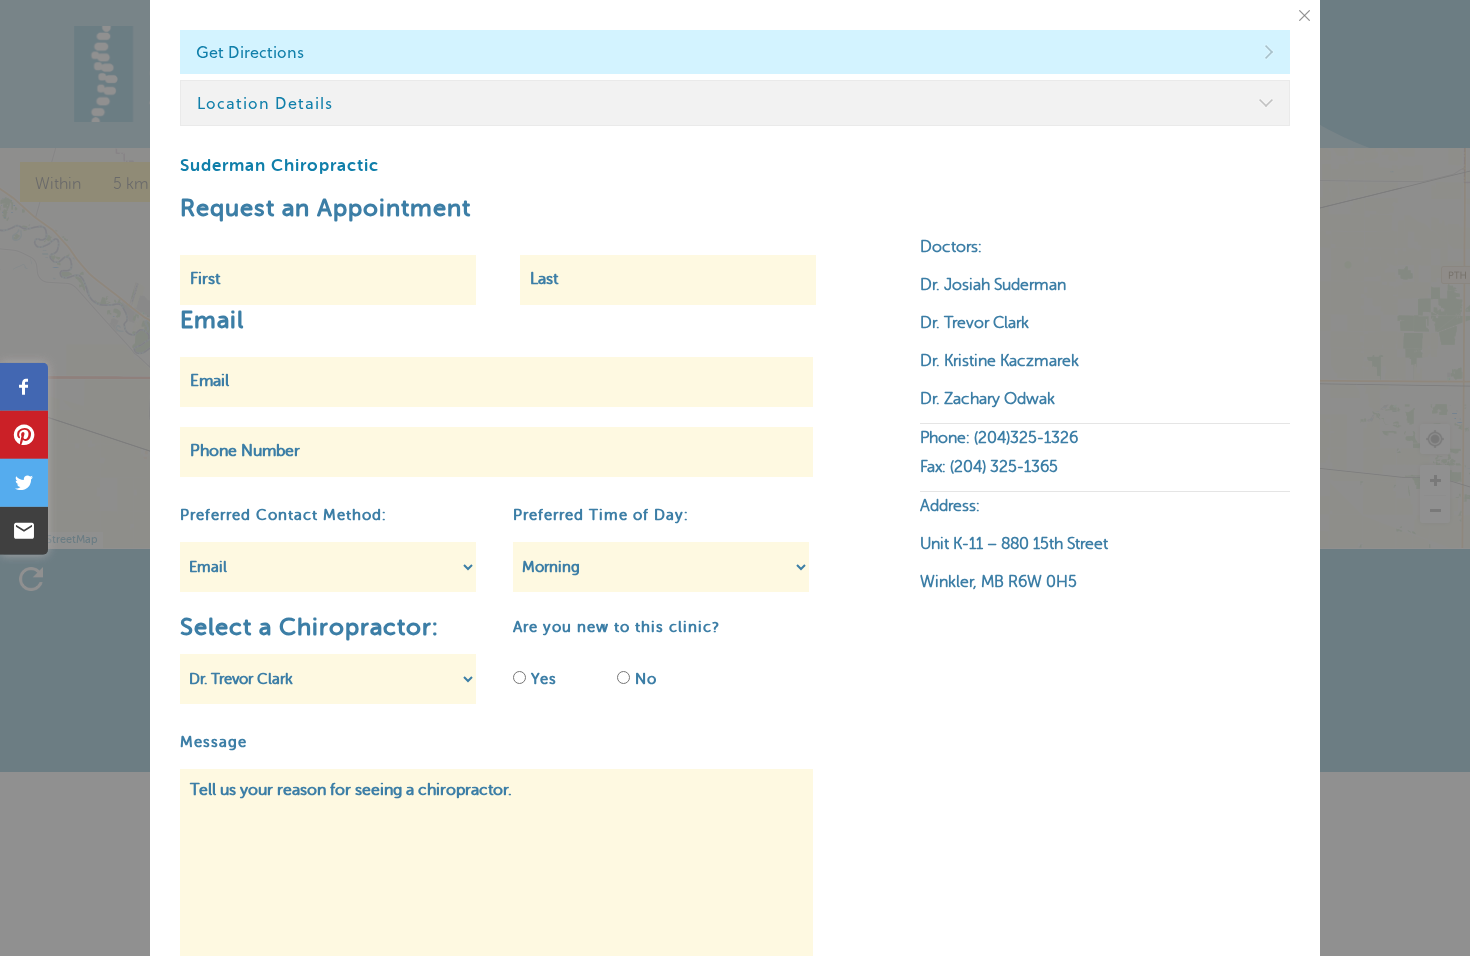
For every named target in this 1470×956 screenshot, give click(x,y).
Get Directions (250, 52)
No (646, 679)
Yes (544, 679)
